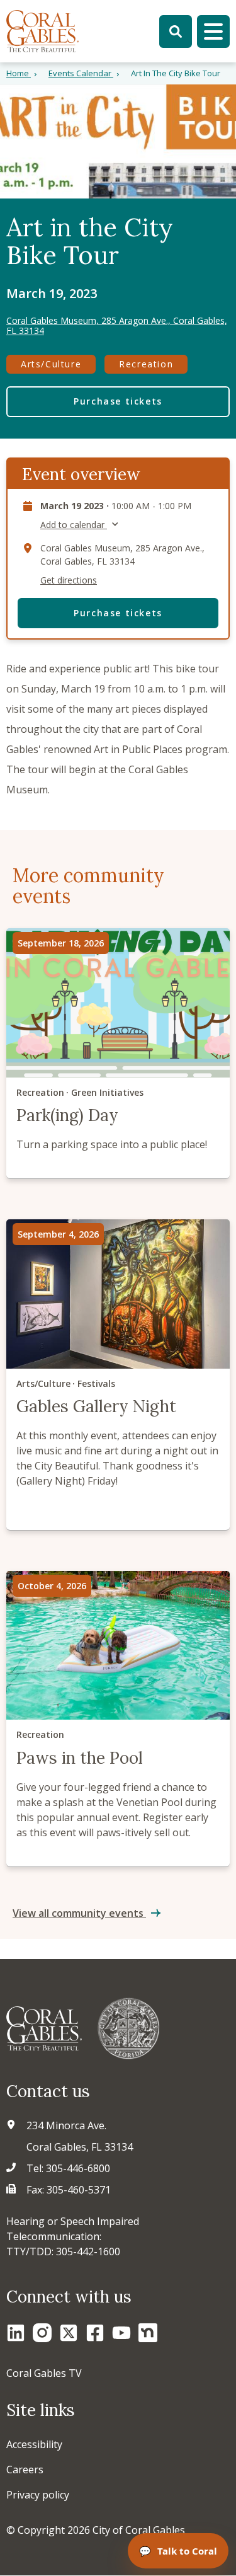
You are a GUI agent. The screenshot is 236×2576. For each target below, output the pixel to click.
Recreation (146, 364)
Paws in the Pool (118, 1719)
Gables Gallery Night (118, 1375)
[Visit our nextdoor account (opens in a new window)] (148, 2333)
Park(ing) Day (118, 1053)
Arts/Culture (51, 364)
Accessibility (34, 2444)
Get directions (69, 580)
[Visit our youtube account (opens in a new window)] (121, 2333)
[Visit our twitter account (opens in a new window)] (69, 2333)
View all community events (79, 1913)
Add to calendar (74, 525)
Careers (25, 2470)
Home (19, 73)
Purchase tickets (118, 401)
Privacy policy (38, 2495)
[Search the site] (176, 32)
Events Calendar (81, 73)
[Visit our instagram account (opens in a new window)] (42, 2333)
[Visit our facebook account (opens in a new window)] (95, 2333)
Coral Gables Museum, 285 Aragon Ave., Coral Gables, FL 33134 (117, 326)
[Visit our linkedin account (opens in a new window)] (16, 2333)
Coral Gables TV (44, 2373)
